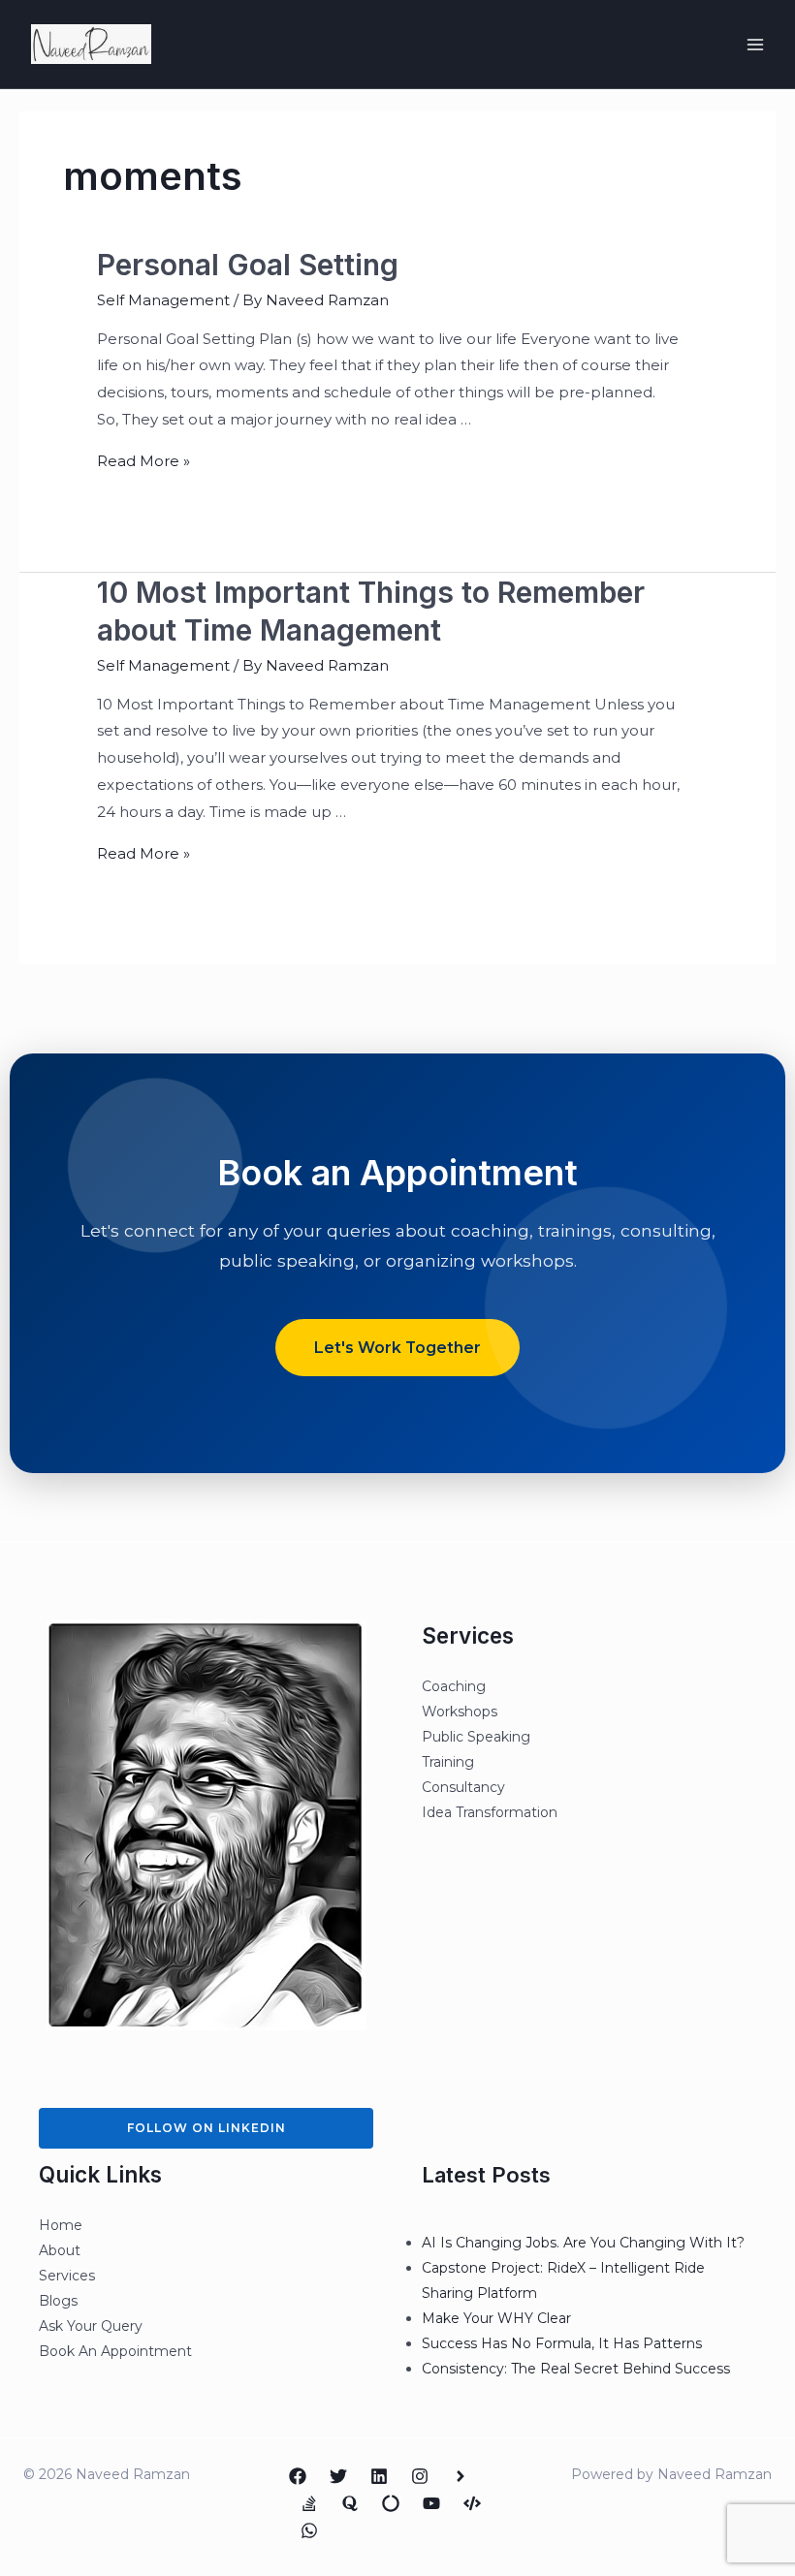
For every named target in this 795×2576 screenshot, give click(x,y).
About (60, 2250)
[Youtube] (431, 2503)
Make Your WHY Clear (496, 2318)
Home (61, 2225)
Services (67, 2276)
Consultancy (463, 1787)
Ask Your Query (91, 2326)
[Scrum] (391, 2503)
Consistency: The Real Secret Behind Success (576, 2369)
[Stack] (309, 2503)
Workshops (460, 1712)
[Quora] (350, 2503)
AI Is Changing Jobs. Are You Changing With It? (583, 2243)
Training (448, 1762)
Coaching (454, 1686)
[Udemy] (472, 2503)
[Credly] (461, 2476)
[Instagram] (420, 2476)
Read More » (143, 461)
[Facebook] (298, 2476)
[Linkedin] (379, 2476)
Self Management (163, 300)
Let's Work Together (397, 1348)
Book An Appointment (115, 2351)
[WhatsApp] (309, 2530)
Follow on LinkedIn (207, 2128)
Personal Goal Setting (248, 265)
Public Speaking (476, 1737)
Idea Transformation (490, 1812)
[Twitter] (338, 2476)
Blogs (58, 2301)
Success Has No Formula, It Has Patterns (562, 2343)
